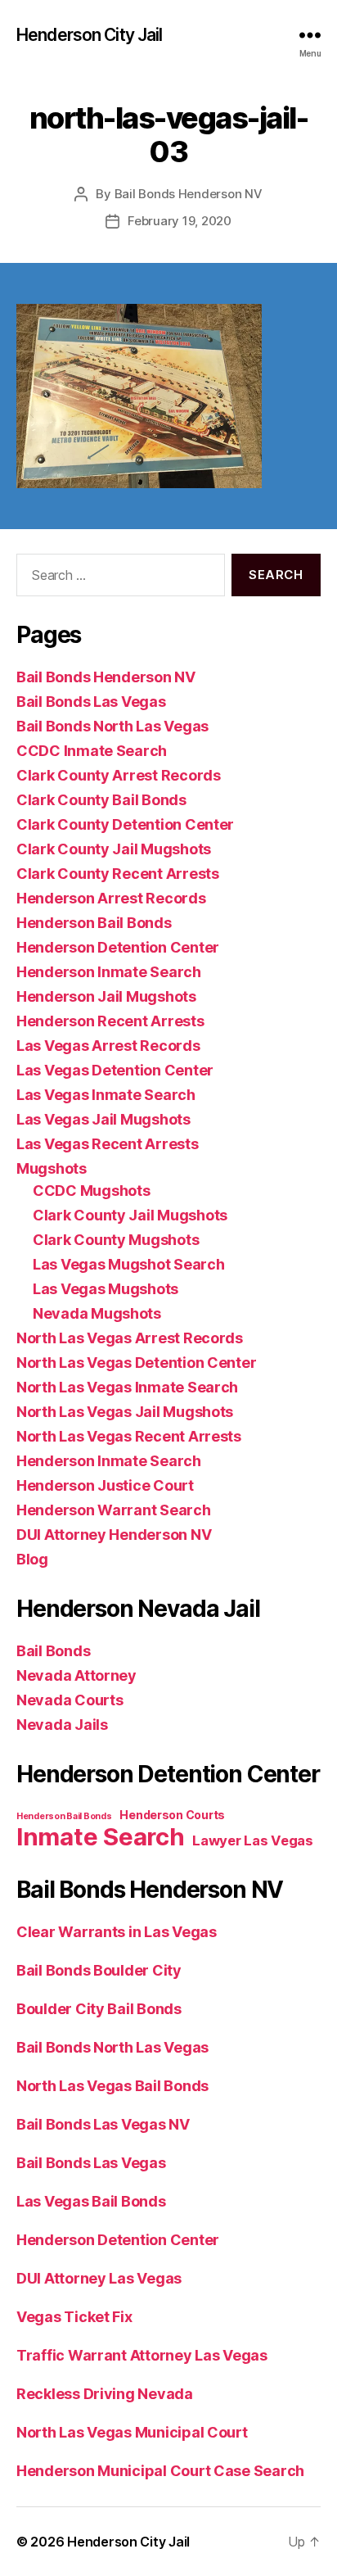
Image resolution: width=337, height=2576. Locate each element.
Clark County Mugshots (116, 1240)
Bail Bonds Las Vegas (91, 702)
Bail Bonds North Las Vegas (112, 726)
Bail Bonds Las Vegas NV (103, 2124)
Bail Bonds (53, 1651)
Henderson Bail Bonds (94, 923)
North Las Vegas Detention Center (136, 1363)
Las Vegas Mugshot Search (129, 1264)
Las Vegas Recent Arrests (108, 1144)
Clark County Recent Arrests (118, 874)
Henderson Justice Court (105, 1485)
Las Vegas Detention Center (115, 1070)
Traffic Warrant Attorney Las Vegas (142, 2355)
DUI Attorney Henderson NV (114, 1535)
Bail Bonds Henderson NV (189, 194)
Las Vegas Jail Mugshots (103, 1119)
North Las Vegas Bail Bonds (112, 2086)
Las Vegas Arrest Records (108, 1046)
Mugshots (52, 1168)
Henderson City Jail (89, 35)
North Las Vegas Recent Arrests (129, 1436)
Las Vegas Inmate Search (106, 1095)
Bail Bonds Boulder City (99, 1970)
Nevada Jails (62, 1725)
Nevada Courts (70, 1700)
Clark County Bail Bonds (101, 800)
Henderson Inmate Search (109, 972)
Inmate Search (101, 1837)
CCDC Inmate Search (92, 751)
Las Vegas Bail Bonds (91, 2201)
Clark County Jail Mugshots (114, 849)
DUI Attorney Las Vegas (99, 2278)
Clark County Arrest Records (119, 775)
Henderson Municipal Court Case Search (160, 2471)
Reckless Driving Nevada (105, 2394)
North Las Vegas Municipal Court (132, 2432)
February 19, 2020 (180, 221)
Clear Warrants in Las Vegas (117, 1932)
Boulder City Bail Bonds (99, 2009)
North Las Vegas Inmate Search (127, 1387)
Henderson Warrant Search (114, 1510)
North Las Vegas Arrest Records (130, 1338)
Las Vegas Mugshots (106, 1289)
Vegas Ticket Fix (74, 2317)
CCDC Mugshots (92, 1191)
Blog (32, 1559)
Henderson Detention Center (118, 947)
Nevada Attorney (76, 1675)
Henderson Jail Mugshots (106, 996)
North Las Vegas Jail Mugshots (125, 1412)
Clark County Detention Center (125, 824)
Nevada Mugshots (97, 1313)
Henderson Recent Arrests (110, 1021)
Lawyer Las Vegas (253, 1840)
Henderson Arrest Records (111, 898)
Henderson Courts (172, 1815)
